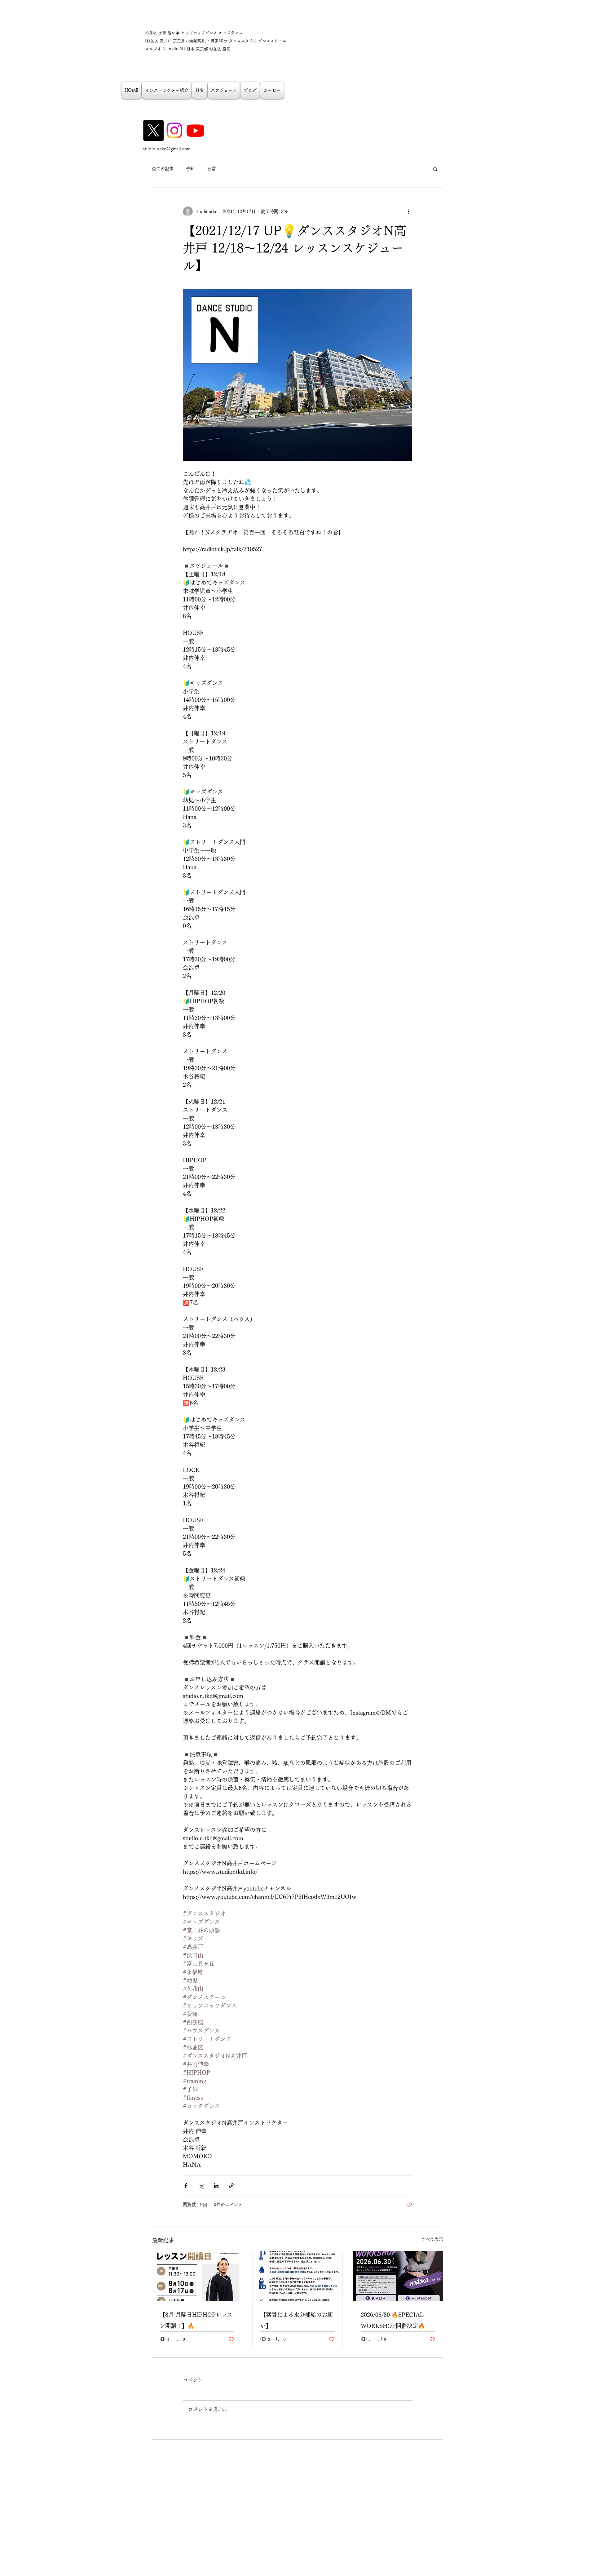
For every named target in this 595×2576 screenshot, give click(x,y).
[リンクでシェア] (231, 2186)
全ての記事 (163, 169)
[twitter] (431, 2526)
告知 (190, 169)
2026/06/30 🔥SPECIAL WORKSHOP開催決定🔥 (393, 2320)
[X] (153, 130)
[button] (435, 169)
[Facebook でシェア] (186, 2186)
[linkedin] (440, 2526)
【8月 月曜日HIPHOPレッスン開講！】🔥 (196, 2320)
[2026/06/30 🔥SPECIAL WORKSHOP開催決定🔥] (398, 2276)
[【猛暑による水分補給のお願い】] (298, 2276)
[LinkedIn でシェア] (216, 2186)
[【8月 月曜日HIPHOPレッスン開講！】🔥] (197, 2276)
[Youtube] (195, 130)
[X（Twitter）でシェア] (201, 2186)
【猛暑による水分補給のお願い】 (297, 2320)
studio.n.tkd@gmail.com (167, 149)
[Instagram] (174, 130)
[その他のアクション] (408, 211)
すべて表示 (432, 2239)
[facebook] (421, 2526)
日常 (211, 169)
